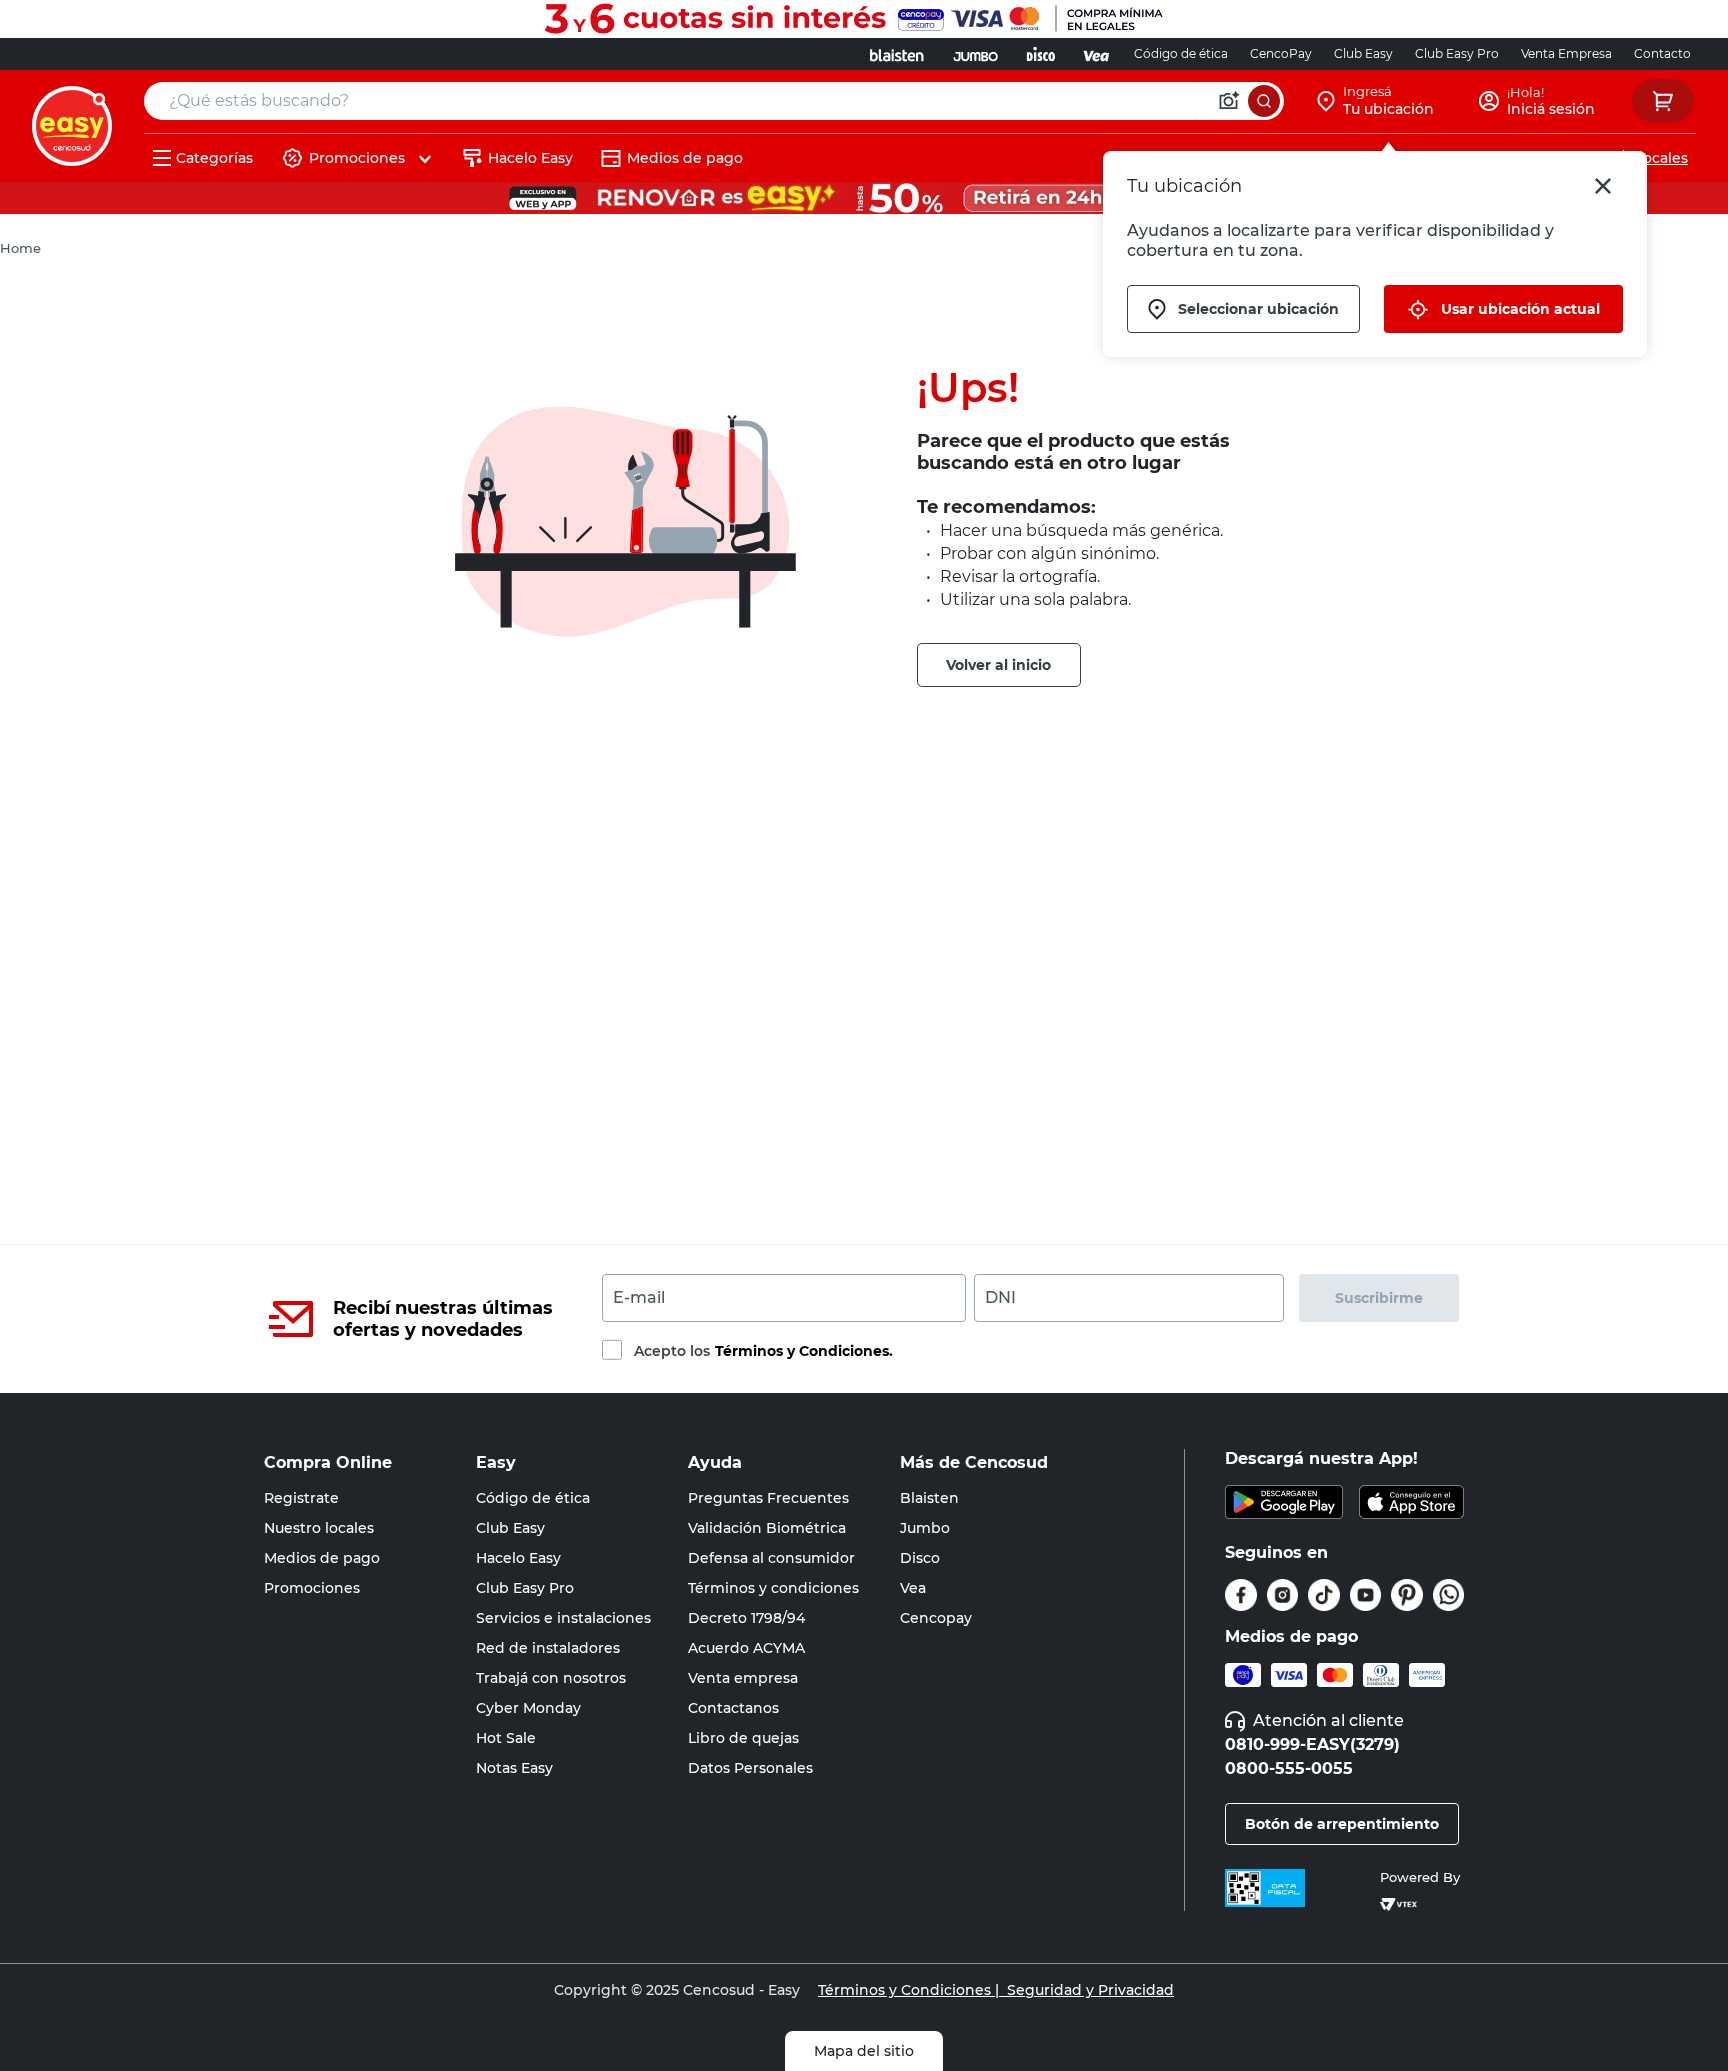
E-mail (639, 1297)
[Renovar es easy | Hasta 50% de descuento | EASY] (864, 198)
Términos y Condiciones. (804, 1351)
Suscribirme (1379, 1298)
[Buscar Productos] (1264, 101)
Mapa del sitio (864, 2051)
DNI (1000, 1297)
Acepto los (763, 1351)
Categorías (214, 158)
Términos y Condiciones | (908, 1990)
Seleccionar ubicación (1258, 309)
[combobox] (714, 101)
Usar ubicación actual (1520, 309)
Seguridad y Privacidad (1086, 1990)
